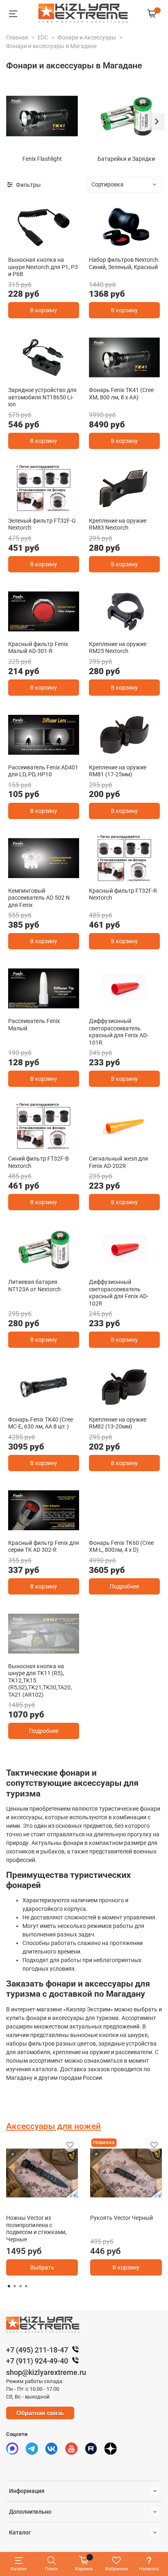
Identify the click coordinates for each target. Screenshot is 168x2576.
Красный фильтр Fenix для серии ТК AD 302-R (44, 1546)
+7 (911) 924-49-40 (37, 2361)
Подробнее (124, 1586)
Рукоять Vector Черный (122, 2218)
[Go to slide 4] (44, 1652)
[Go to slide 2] (130, 246)
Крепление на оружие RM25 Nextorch (118, 648)
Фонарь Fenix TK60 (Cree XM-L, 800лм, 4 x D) (121, 1546)
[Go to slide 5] (54, 1652)
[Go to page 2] (15, 2286)
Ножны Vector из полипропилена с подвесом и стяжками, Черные (36, 2229)
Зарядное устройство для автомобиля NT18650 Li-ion (42, 397)
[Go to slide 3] (54, 877)
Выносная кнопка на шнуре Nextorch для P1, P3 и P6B (43, 267)
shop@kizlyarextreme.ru (46, 2372)
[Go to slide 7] (74, 1652)
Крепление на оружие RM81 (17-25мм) (118, 771)
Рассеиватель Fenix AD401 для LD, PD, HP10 (43, 771)
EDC (43, 37)
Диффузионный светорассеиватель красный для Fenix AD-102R (119, 1293)
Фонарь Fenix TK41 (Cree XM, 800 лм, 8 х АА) (121, 394)
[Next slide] (156, 122)
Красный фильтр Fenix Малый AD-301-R (38, 648)
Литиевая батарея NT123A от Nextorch (34, 1286)
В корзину (44, 310)
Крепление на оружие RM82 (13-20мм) (118, 1423)
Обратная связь (40, 2413)
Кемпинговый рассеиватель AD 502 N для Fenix (39, 898)
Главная (17, 37)
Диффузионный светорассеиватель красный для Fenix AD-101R (119, 1032)
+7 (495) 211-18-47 (37, 2350)
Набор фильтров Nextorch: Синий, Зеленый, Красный (124, 263)
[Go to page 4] (26, 2286)
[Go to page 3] (20, 2286)
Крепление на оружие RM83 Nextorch (118, 524)
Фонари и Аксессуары (87, 37)
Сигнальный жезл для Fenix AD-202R (118, 1162)
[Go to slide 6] (64, 1652)
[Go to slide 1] (44, 246)
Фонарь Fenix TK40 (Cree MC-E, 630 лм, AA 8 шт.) (41, 1423)
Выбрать (42, 2267)
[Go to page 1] (9, 2286)
